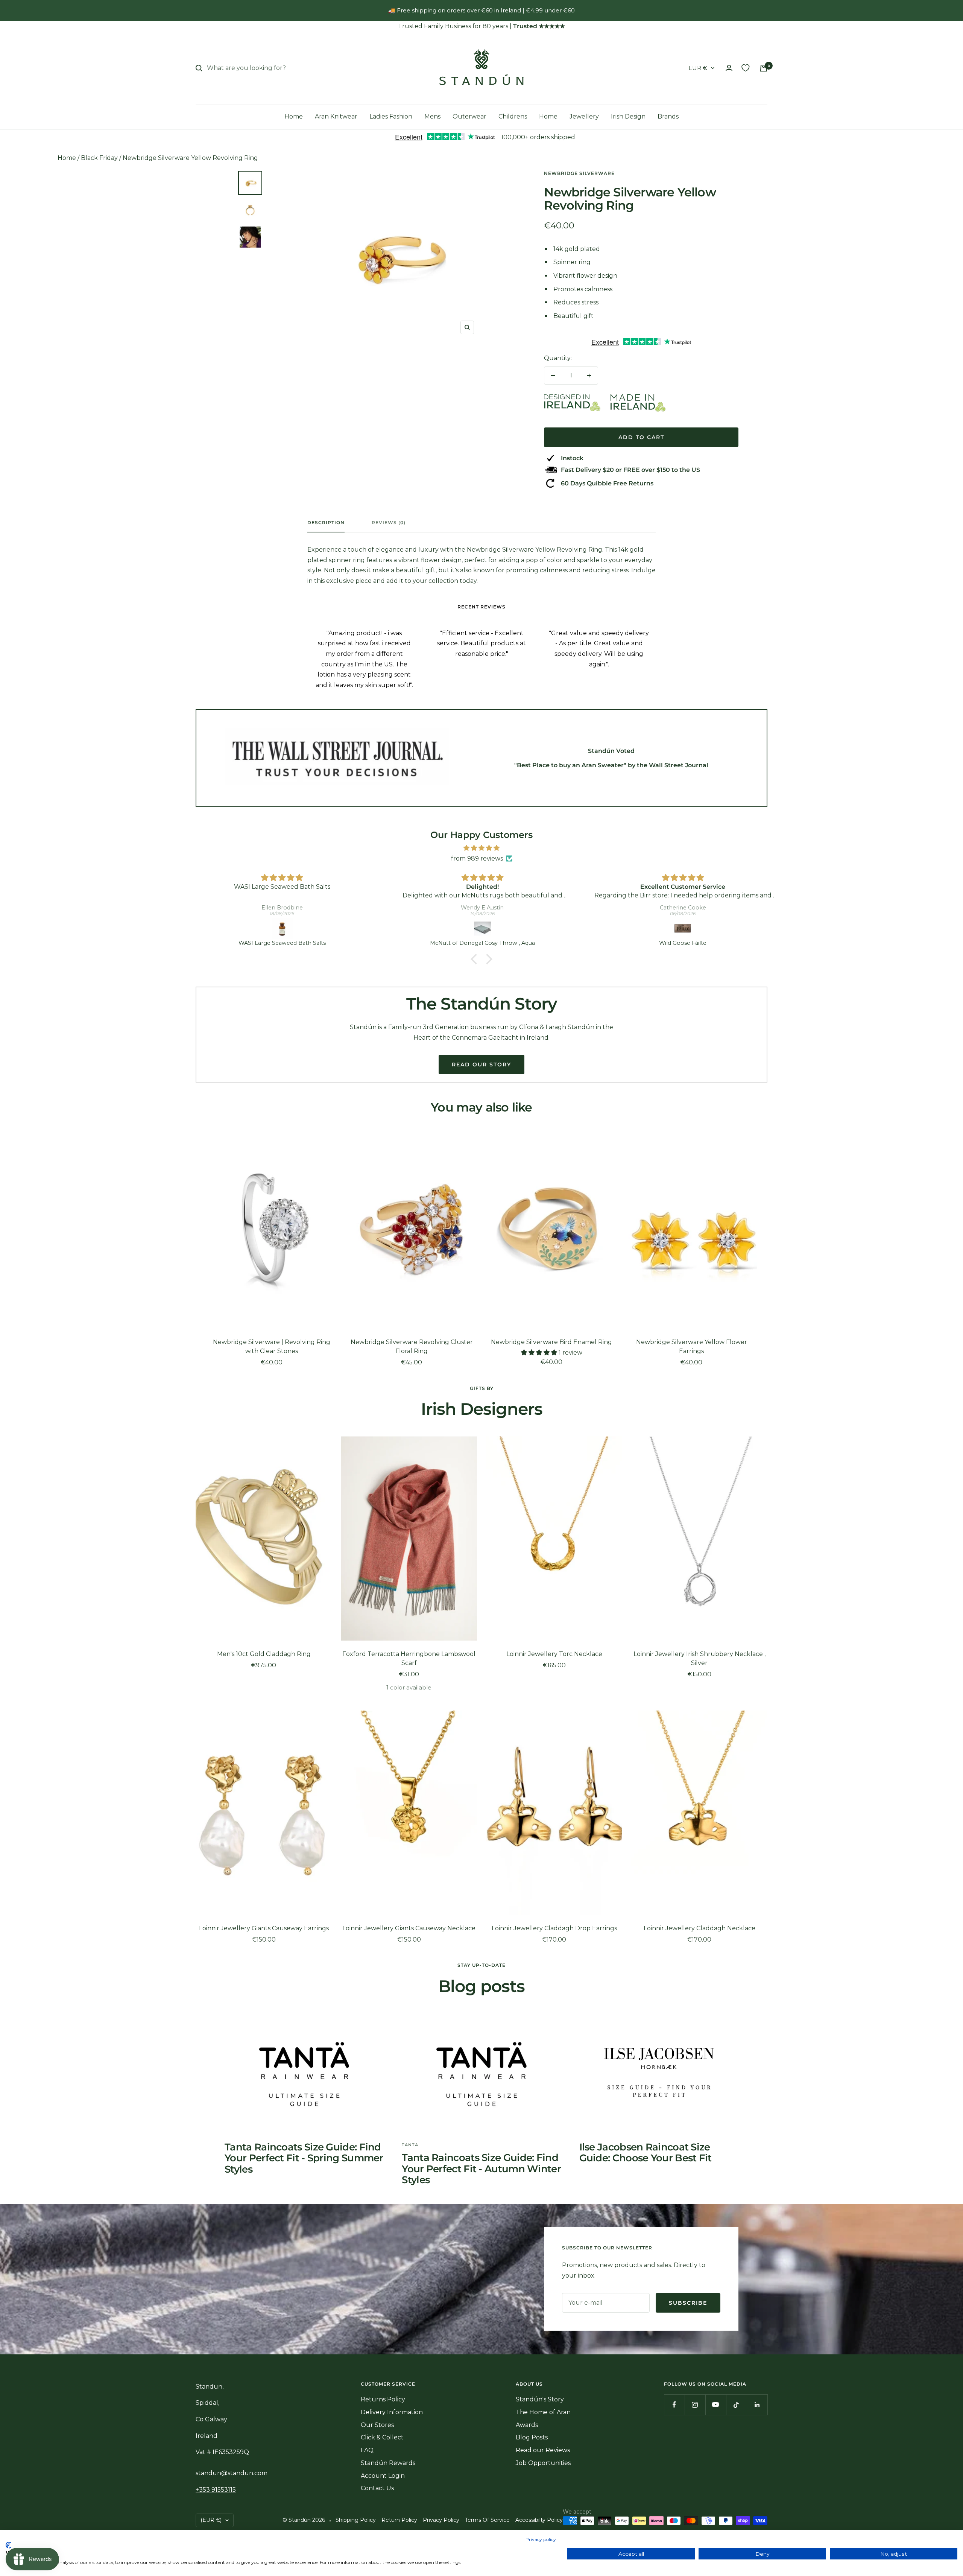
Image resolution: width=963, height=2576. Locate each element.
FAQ (367, 2450)
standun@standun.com (232, 2473)
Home (294, 116)
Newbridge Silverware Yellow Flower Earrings (692, 1347)
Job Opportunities (543, 2463)
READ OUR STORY (481, 1064)
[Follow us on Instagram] (695, 2405)
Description (326, 523)
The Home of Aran (543, 2412)
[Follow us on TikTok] (736, 2405)
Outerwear (469, 116)
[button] (476, 959)
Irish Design (628, 116)
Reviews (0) (389, 523)
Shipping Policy (356, 2520)
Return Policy (399, 2520)
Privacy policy (541, 2539)
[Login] (729, 68)
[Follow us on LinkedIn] (757, 2405)
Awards (527, 2425)
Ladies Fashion (391, 116)
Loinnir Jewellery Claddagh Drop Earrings (554, 1928)
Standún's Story (540, 2399)
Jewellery (584, 116)
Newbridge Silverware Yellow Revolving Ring (190, 158)
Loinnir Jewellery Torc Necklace (554, 1654)
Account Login (383, 2476)
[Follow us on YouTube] (716, 2405)
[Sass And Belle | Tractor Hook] (683, 929)
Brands (668, 116)
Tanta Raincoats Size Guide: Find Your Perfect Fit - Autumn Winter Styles (481, 2169)
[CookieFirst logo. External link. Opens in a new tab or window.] (8, 2545)
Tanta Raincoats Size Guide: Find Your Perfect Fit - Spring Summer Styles (304, 2158)
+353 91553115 (216, 2490)
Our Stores (377, 2425)
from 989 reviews (477, 858)
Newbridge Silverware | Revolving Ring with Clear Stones (272, 1347)
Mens (432, 116)
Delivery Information (392, 2412)
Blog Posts (532, 2437)
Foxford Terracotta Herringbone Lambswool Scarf (409, 1658)
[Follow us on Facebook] (674, 2405)
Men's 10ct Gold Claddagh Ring (264, 1654)
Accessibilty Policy (539, 2520)
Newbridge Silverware (579, 173)
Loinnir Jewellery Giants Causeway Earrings (264, 1928)
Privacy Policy (441, 2520)
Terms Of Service (487, 2520)
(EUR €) (211, 2520)
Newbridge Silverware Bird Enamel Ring (551, 1342)
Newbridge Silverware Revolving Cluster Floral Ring (412, 1347)
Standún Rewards (388, 2463)
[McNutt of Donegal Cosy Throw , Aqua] (282, 929)
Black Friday (99, 158)
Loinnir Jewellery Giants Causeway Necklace (409, 1928)
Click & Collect (382, 2437)
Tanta (410, 2145)
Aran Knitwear (336, 116)
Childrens (513, 116)
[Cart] (764, 68)
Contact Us (377, 2488)
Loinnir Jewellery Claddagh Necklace (699, 1928)
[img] (481, 848)
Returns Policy (383, 2399)
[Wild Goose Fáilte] (483, 929)
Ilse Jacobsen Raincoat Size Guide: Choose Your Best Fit (646, 2152)
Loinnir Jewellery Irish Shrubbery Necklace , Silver (699, 1658)
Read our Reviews (543, 2450)
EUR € (698, 68)
